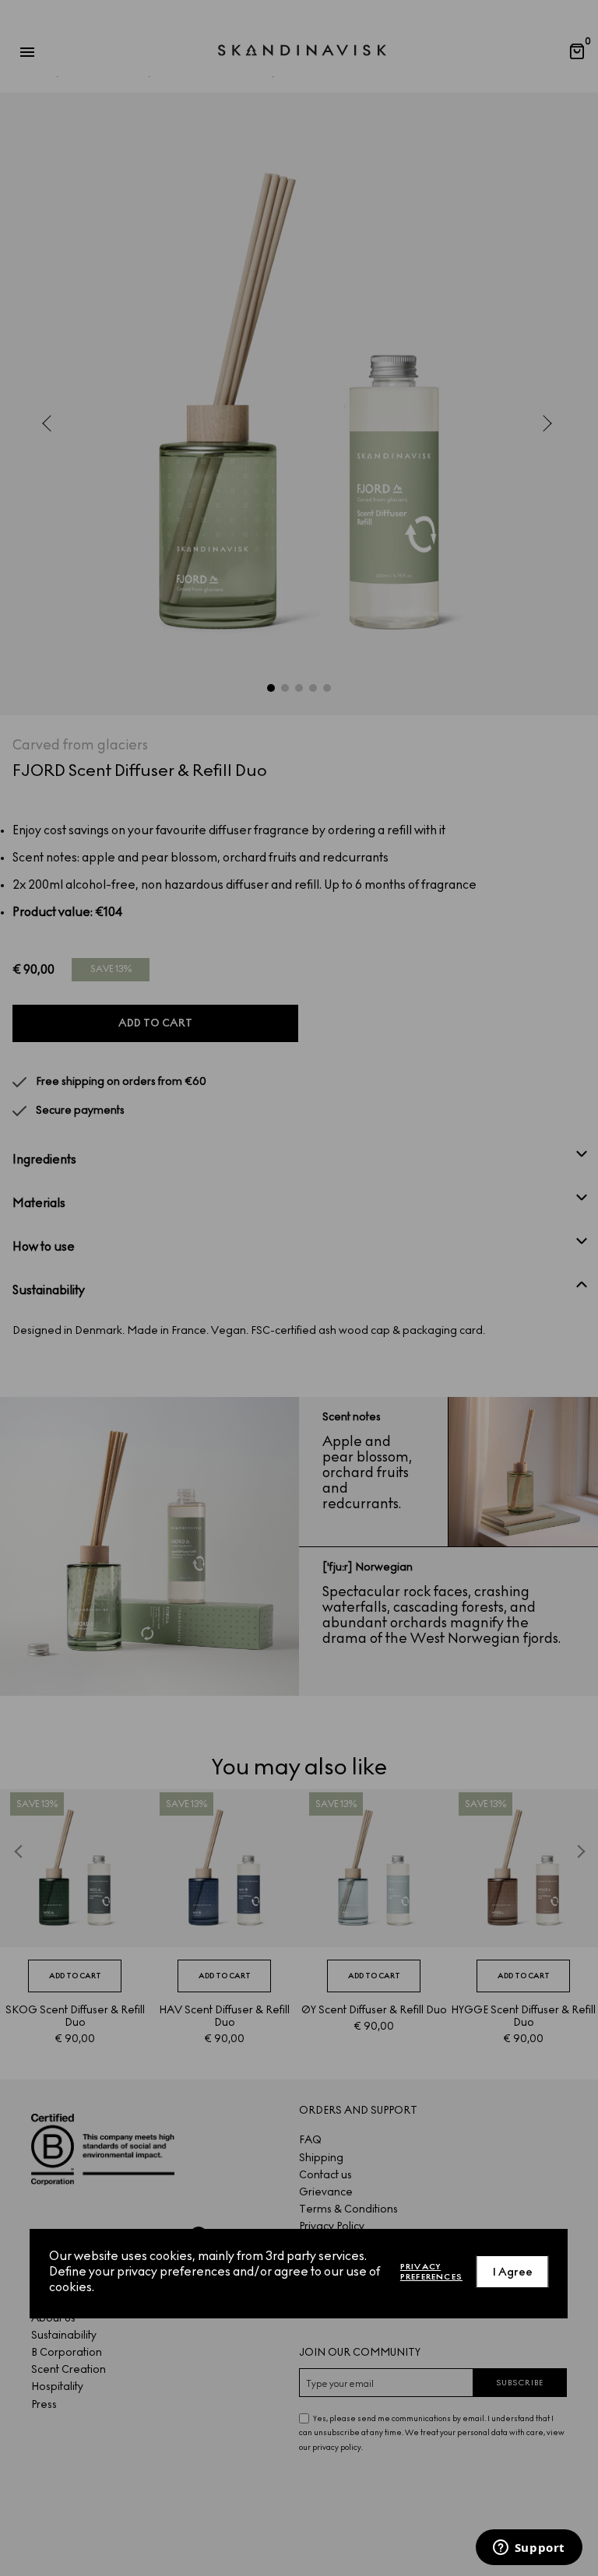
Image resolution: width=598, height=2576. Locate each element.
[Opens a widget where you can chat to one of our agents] (529, 2549)
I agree (513, 2272)
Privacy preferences (431, 2272)
